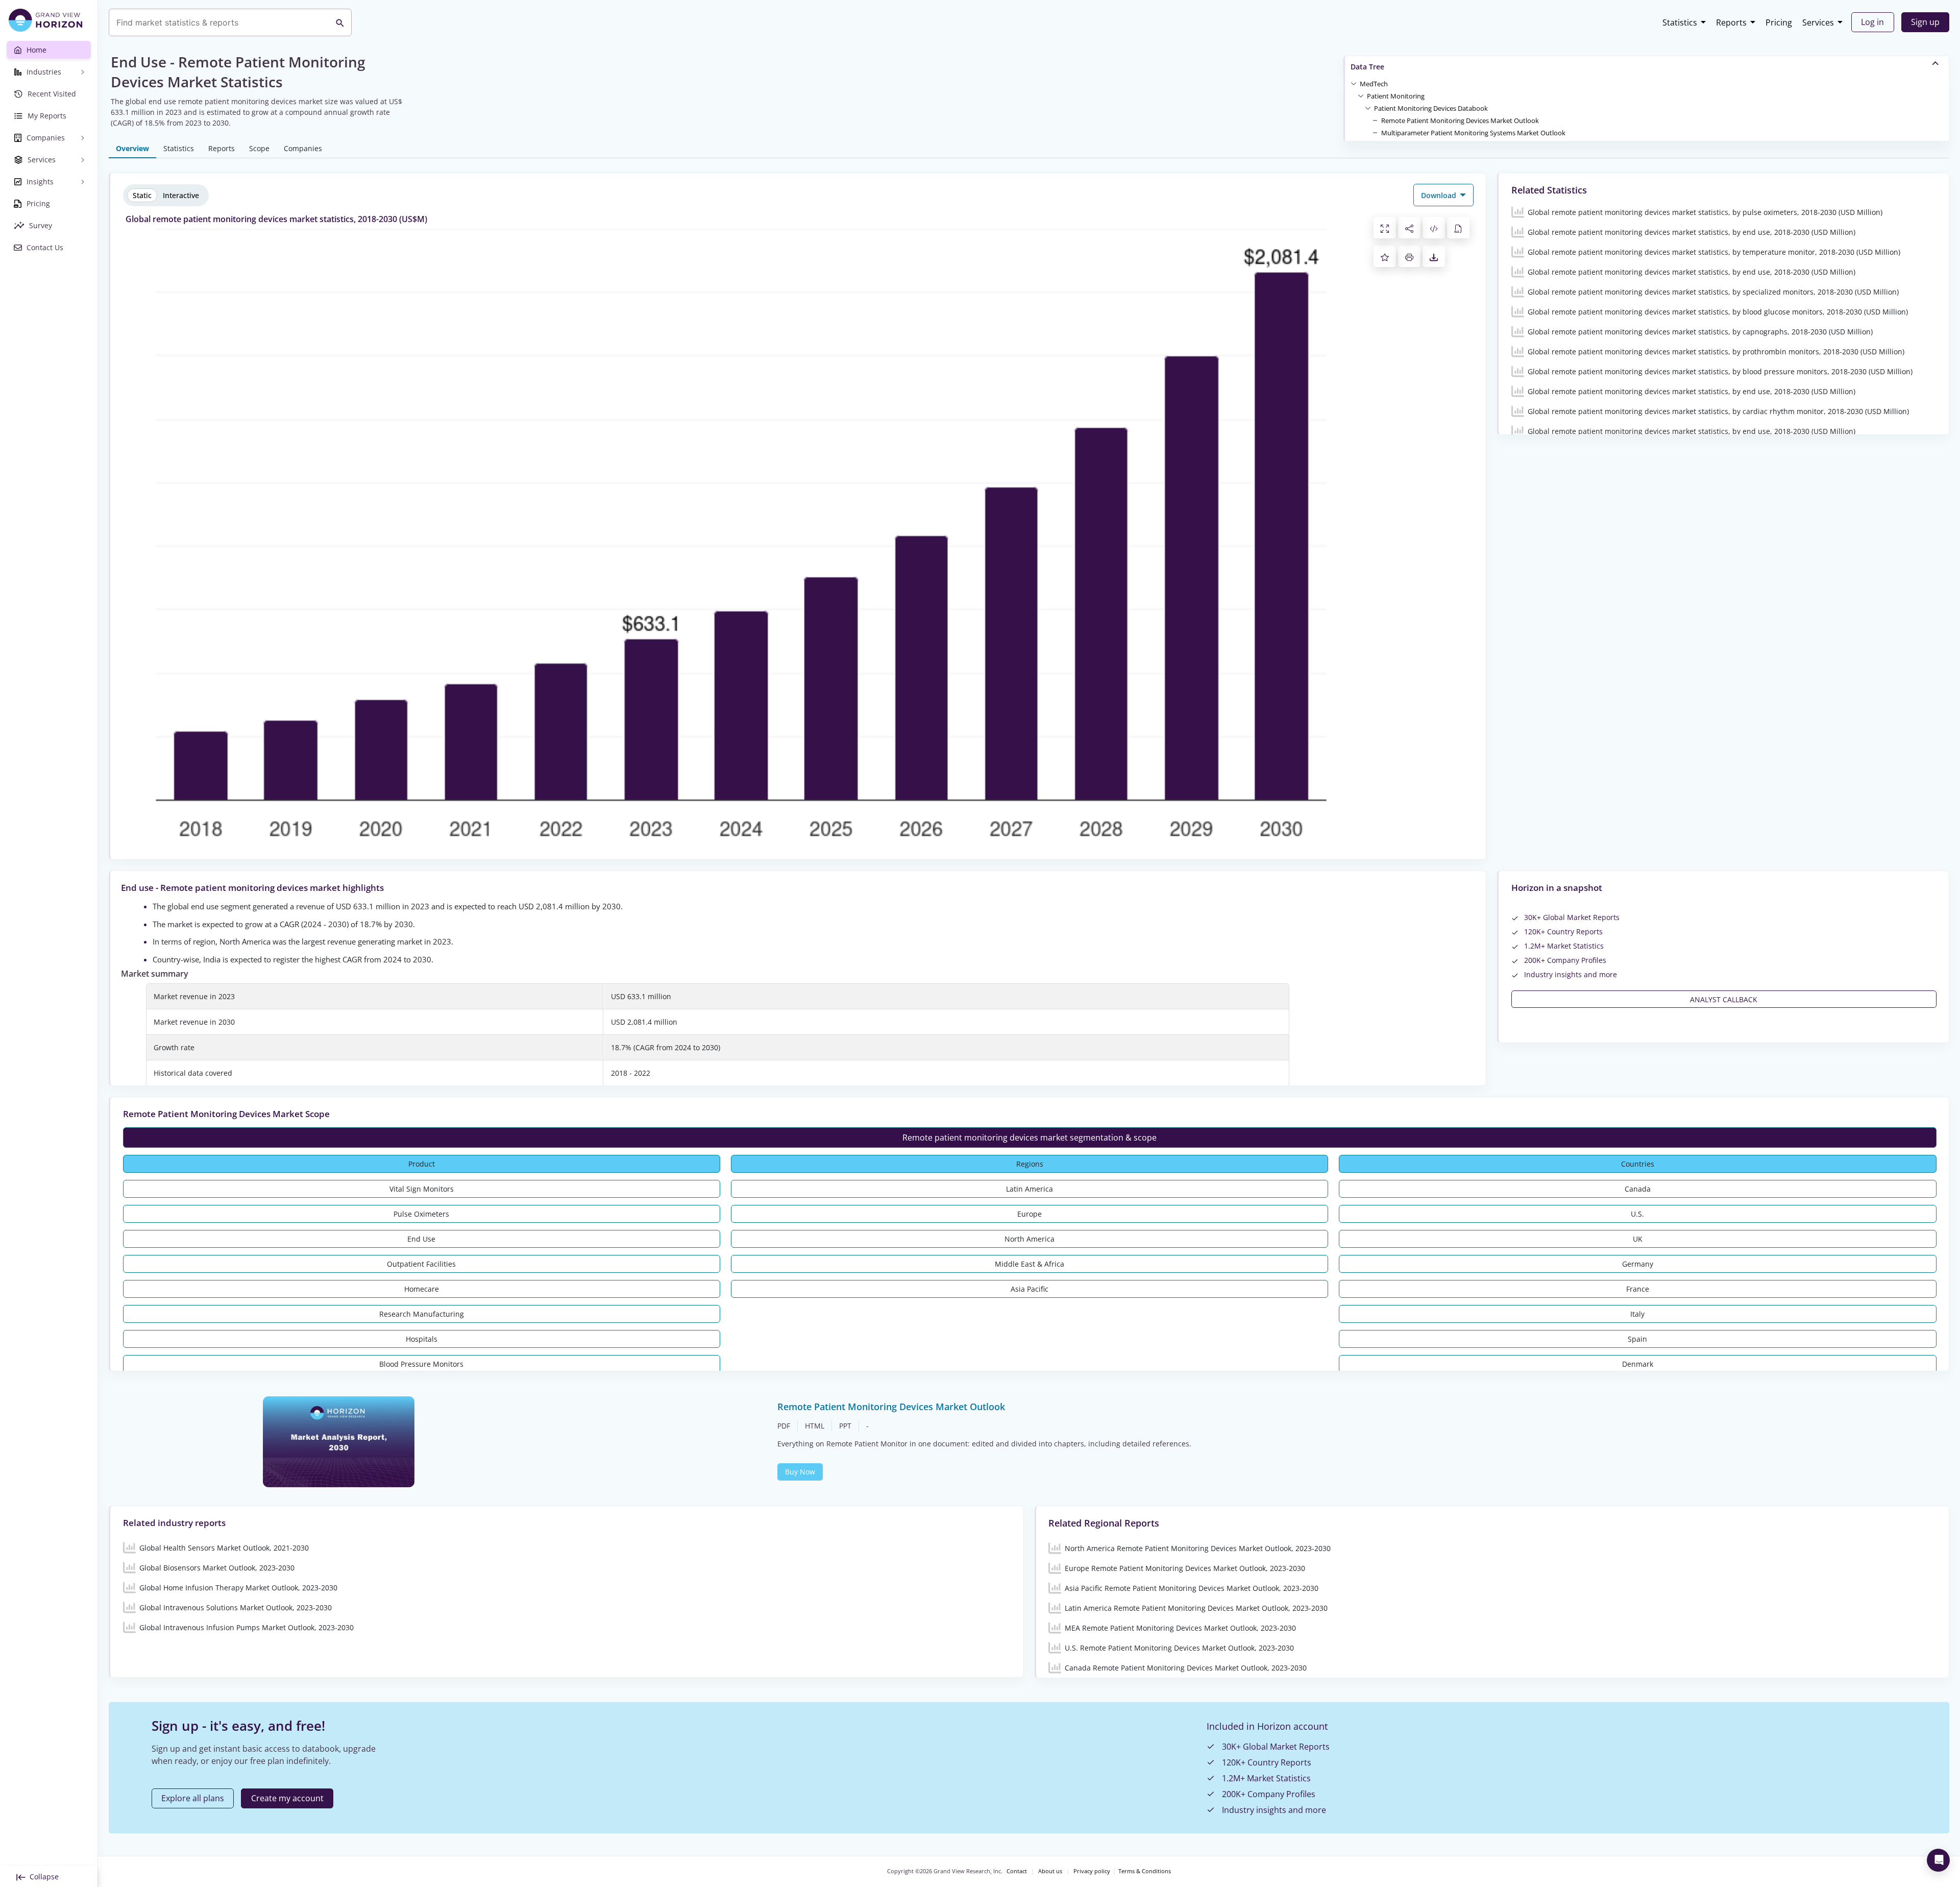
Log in (1872, 22)
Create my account (287, 1798)
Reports (1731, 22)
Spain (1637, 1339)
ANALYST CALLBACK (1724, 999)
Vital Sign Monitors (422, 1189)
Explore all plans (193, 1798)
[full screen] (1385, 228)
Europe (1030, 1214)
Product (422, 1164)
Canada (1638, 1189)
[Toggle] (1354, 83)
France (1638, 1289)
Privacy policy (1092, 1871)
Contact (1017, 1871)
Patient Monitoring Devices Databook (1431, 108)
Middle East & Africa (1030, 1264)
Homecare (422, 1289)
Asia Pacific (1030, 1289)
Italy (1637, 1314)
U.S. (1637, 1214)
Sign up (1925, 22)
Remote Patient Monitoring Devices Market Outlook (1460, 120)
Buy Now (800, 1472)
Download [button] (1440, 195)
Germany (1638, 1264)
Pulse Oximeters (421, 1214)
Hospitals (422, 1339)
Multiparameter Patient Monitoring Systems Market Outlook (1473, 133)
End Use (421, 1239)
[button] (1374, 83)
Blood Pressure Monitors (421, 1364)
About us (1050, 1871)
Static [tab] (142, 195)
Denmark (1638, 1364)
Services (1818, 22)
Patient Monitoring (1396, 96)
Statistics (1680, 22)
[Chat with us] (1938, 1860)
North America (1030, 1239)
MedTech (1374, 84)
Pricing (1779, 22)
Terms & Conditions (1145, 1871)
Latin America (1030, 1189)
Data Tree (1367, 67)
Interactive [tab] (181, 195)
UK (1638, 1239)
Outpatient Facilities (421, 1264)
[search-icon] (340, 22)
